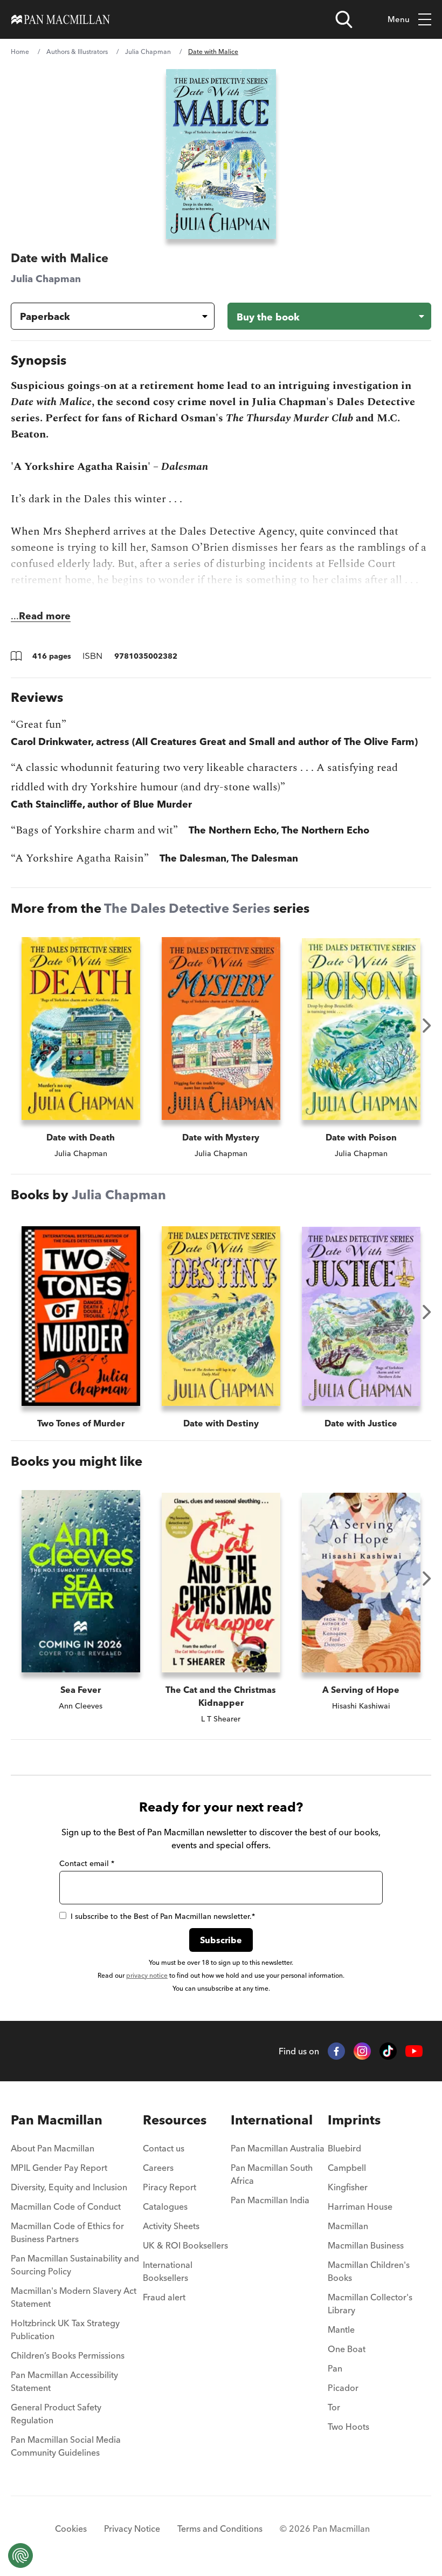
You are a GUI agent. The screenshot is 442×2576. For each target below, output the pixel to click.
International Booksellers (168, 2271)
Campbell (347, 2168)
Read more (45, 616)
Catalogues (165, 2206)
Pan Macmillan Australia (278, 2148)
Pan (335, 2368)
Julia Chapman (148, 52)
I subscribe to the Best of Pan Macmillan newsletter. (163, 1916)
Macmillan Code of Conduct (66, 2206)
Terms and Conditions (220, 2529)
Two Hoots (348, 2427)
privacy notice (147, 1975)
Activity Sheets (171, 2226)
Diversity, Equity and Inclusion (69, 2187)
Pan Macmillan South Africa (272, 2174)
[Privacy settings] (20, 2555)
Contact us (164, 2148)
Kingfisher (348, 2187)
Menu (399, 19)
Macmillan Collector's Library (370, 2304)
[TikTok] (388, 2051)
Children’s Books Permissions (68, 2355)
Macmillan (348, 2226)
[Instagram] (362, 2051)
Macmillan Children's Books (369, 2271)
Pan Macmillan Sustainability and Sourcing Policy (75, 2265)
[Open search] (344, 19)
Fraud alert (164, 2297)
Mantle (341, 2329)
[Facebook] (336, 2051)
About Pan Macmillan (53, 2148)
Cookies (71, 2529)
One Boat (347, 2349)
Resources (175, 2120)
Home (20, 52)
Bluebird (344, 2148)
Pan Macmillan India (270, 2200)
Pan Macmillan (57, 2120)
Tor (334, 2407)
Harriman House (360, 2206)
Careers (158, 2168)
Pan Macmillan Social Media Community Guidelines (66, 2446)
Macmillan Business (366, 2245)
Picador (343, 2388)
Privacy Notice (132, 2529)
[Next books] (427, 1026)
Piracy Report (170, 2187)
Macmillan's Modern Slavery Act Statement (74, 2297)
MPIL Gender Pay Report (59, 2168)
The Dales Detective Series (187, 908)
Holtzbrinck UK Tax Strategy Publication (65, 2329)
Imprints (354, 2120)
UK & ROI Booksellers (185, 2245)
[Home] (61, 19)
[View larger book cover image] (221, 154)
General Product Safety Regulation (56, 2414)
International (272, 2120)
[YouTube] (414, 2051)
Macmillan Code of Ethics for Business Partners (67, 2232)
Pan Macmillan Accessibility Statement (64, 2381)
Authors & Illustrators (77, 52)
